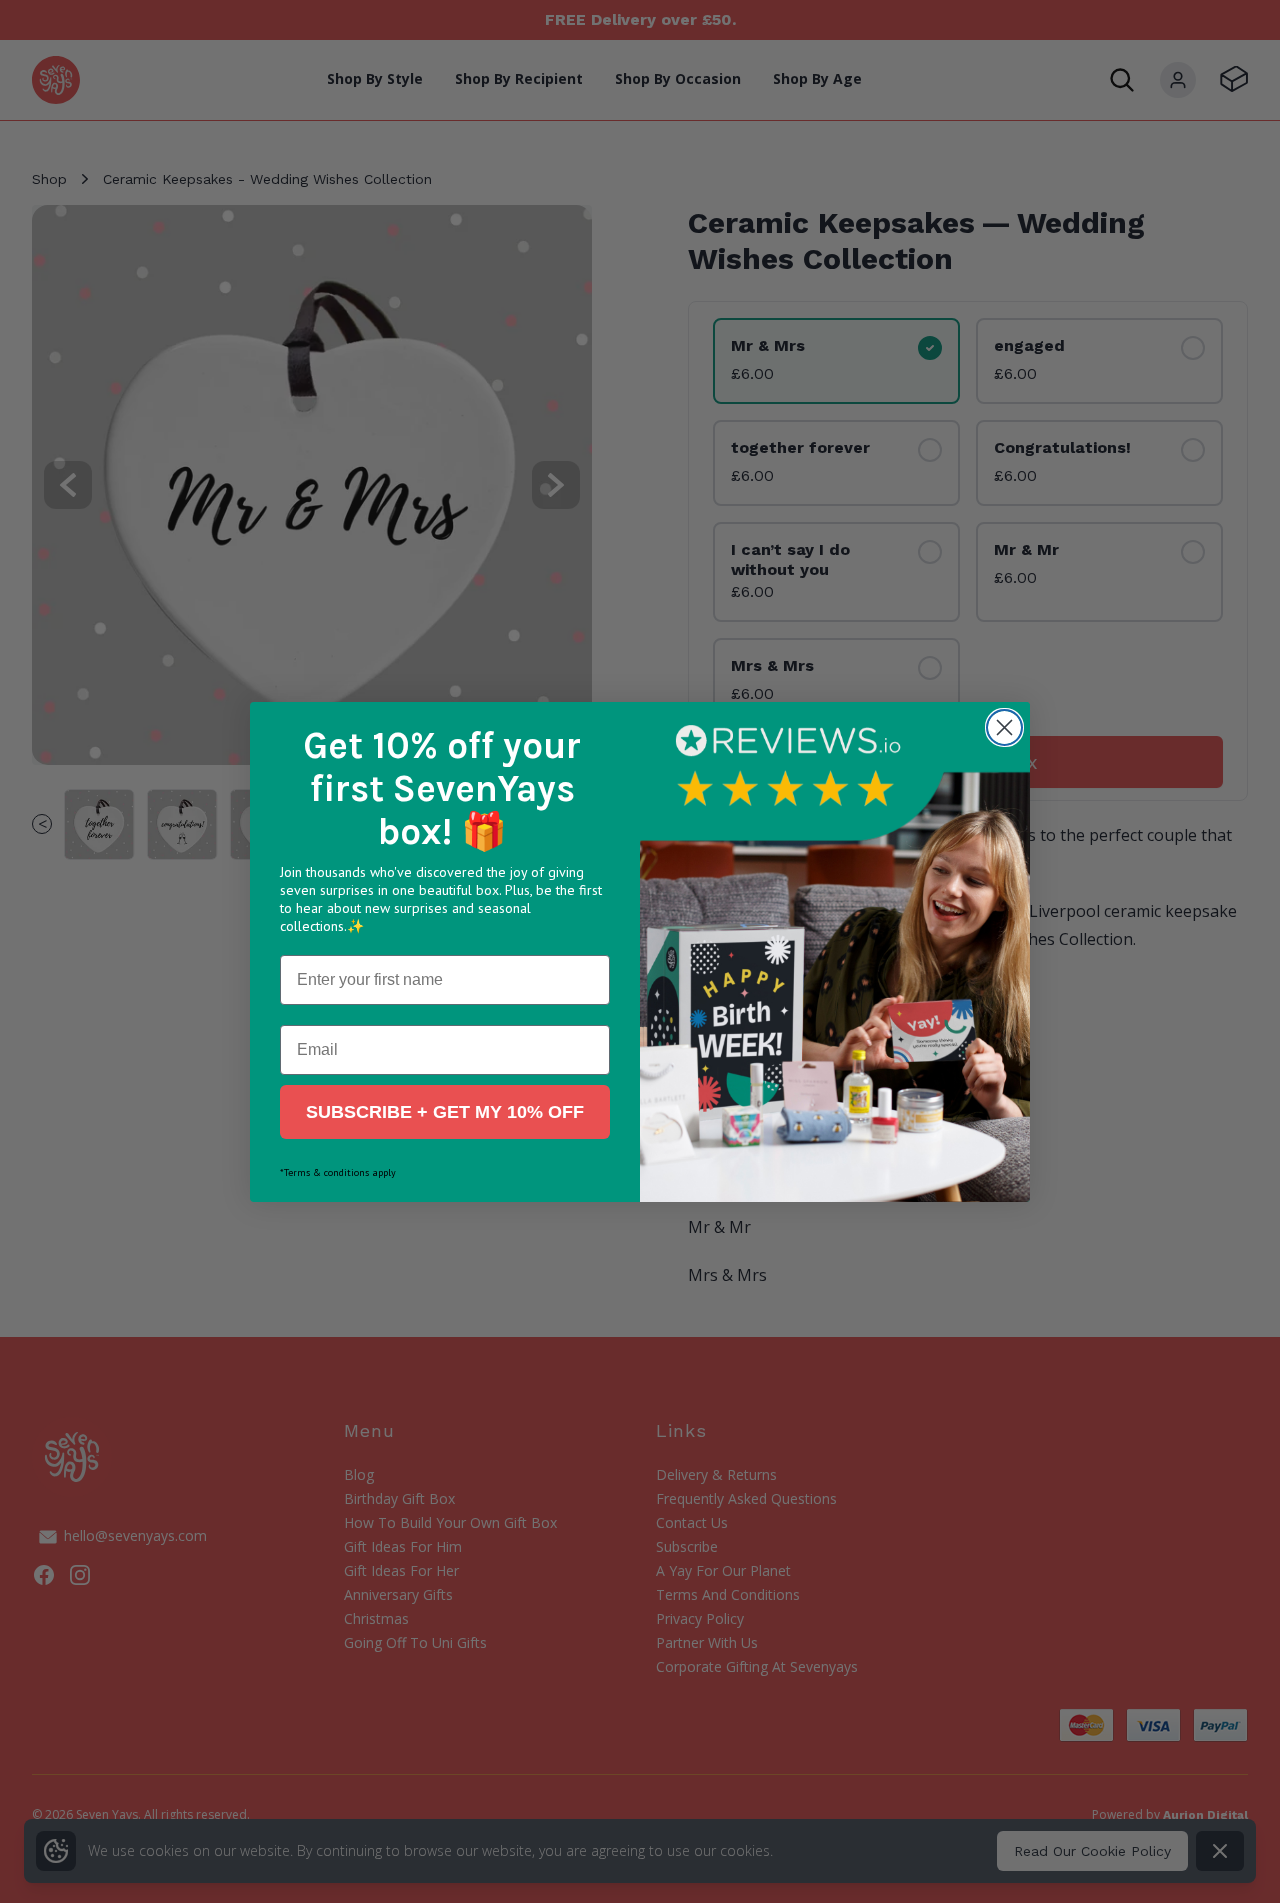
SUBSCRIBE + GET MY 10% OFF (445, 1111)
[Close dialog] (1004, 727)
